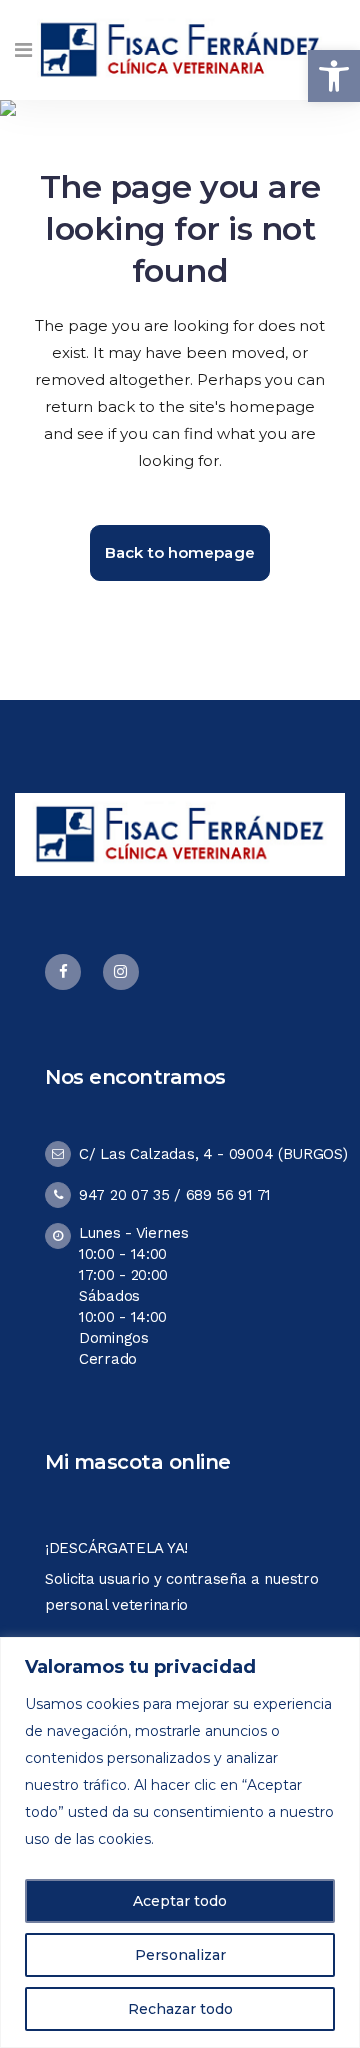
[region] (180, 1842)
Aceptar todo (180, 1901)
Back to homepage (180, 552)
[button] (334, 76)
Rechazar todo (180, 2009)
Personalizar (180, 1955)
